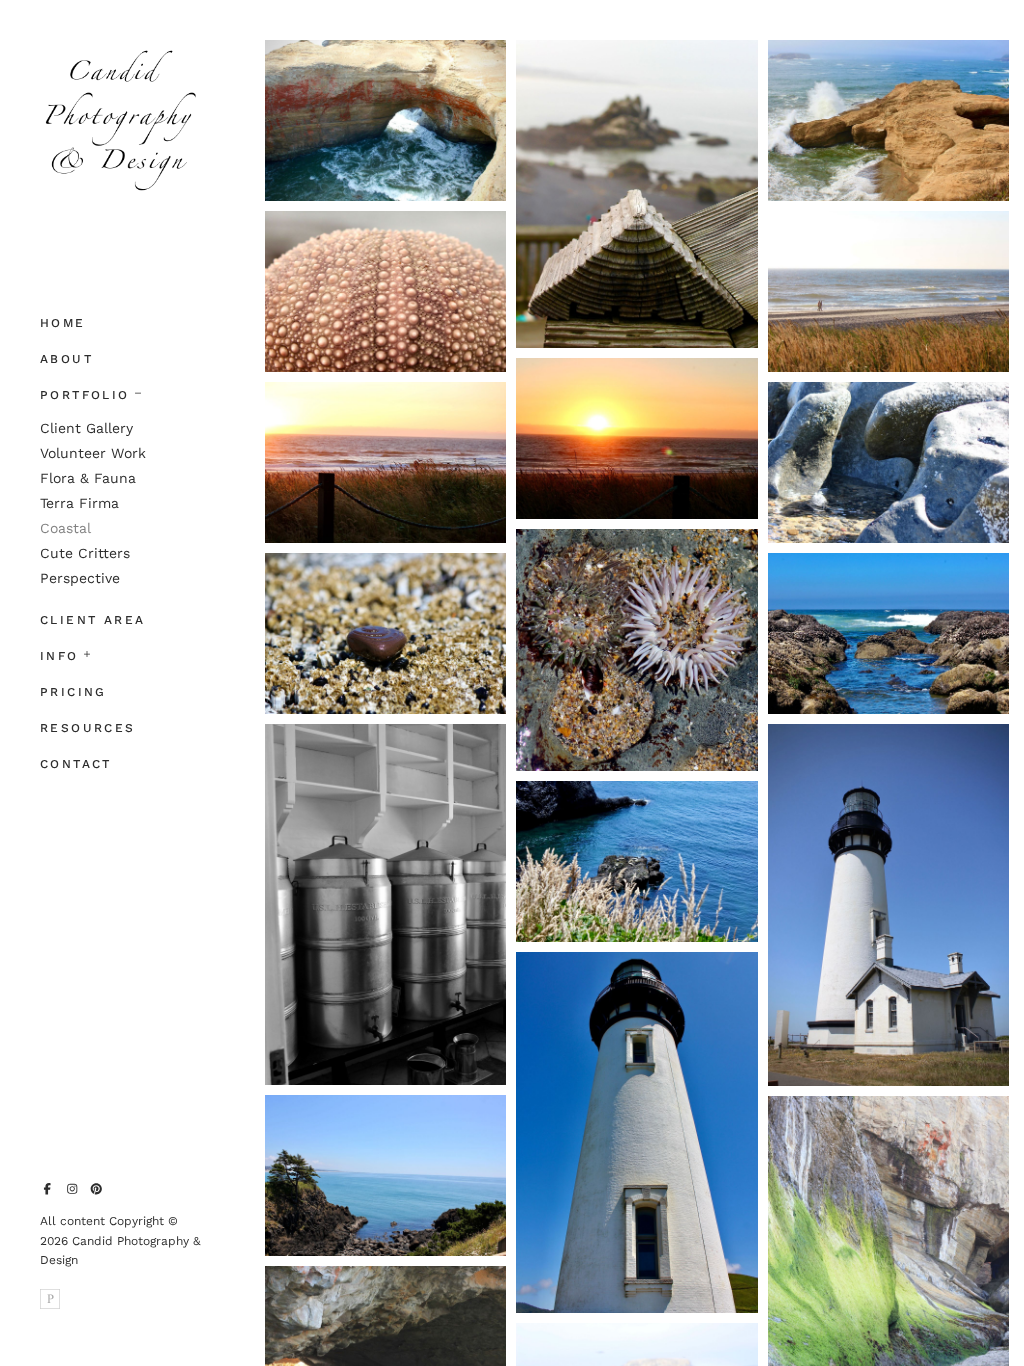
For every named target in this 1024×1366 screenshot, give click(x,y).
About (66, 359)
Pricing (73, 692)
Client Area (92, 620)
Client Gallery (86, 428)
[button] (138, 391)
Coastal (65, 528)
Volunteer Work (93, 453)
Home (63, 323)
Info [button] (59, 656)
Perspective (80, 578)
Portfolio (85, 395)
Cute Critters (85, 553)
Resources (88, 728)
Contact (76, 764)
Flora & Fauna (88, 478)
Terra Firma (79, 503)
